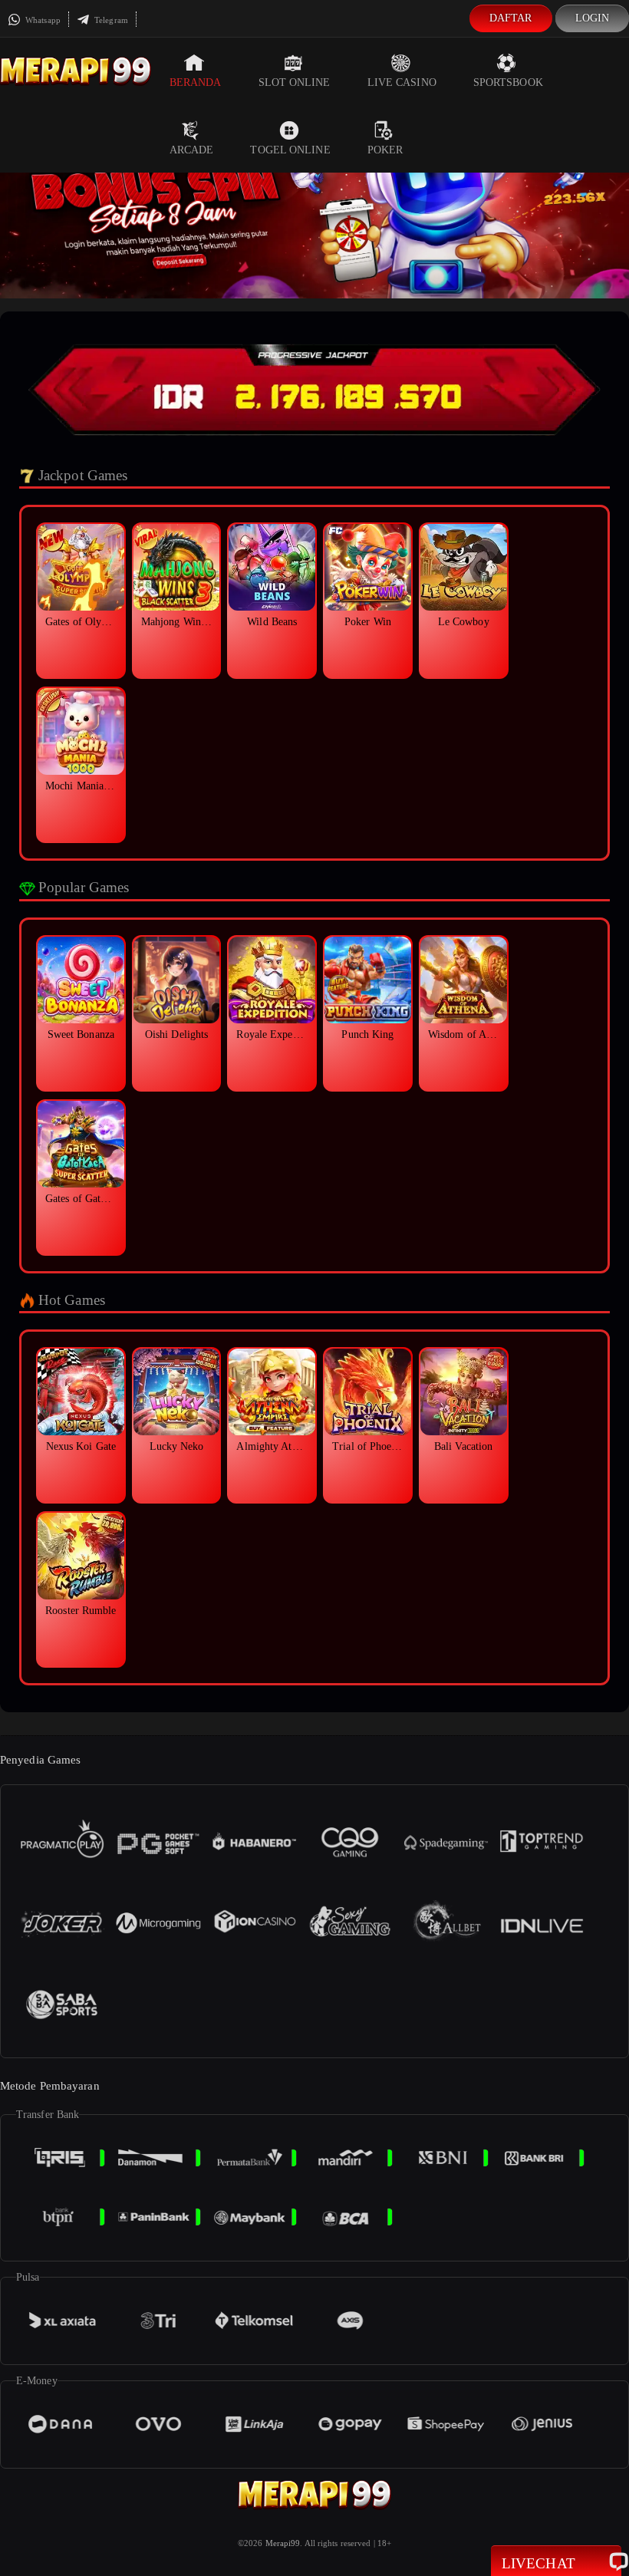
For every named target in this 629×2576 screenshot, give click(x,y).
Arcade (192, 150)
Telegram (110, 20)
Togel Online (290, 150)
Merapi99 (283, 2543)
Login (593, 18)
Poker (385, 150)
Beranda (196, 82)
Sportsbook (508, 82)
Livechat (538, 2563)
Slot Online (295, 82)
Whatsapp (42, 20)
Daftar (511, 18)
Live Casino (402, 82)
